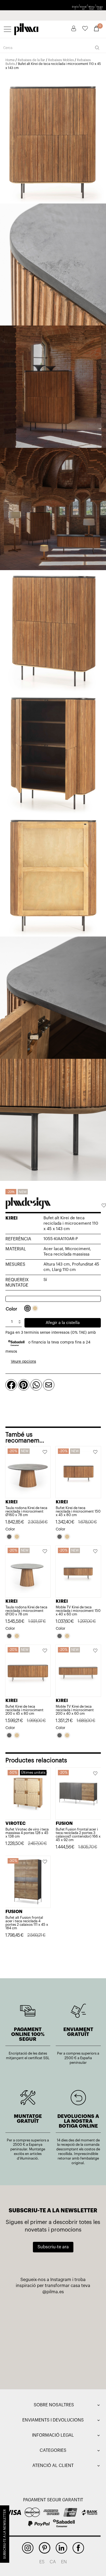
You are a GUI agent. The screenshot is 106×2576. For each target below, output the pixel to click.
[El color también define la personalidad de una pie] (31, 2314)
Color (11, 1309)
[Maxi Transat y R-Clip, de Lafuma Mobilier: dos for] (75, 2314)
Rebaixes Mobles (61, 60)
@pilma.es (53, 2292)
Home (10, 60)
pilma (26, 28)
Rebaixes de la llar (31, 60)
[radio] (27, 1308)
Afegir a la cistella (63, 1323)
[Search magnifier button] (97, 48)
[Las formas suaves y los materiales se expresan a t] (31, 2364)
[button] (104, 1206)
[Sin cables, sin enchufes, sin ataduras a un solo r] (75, 2339)
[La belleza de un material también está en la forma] (31, 2339)
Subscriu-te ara (53, 2247)
